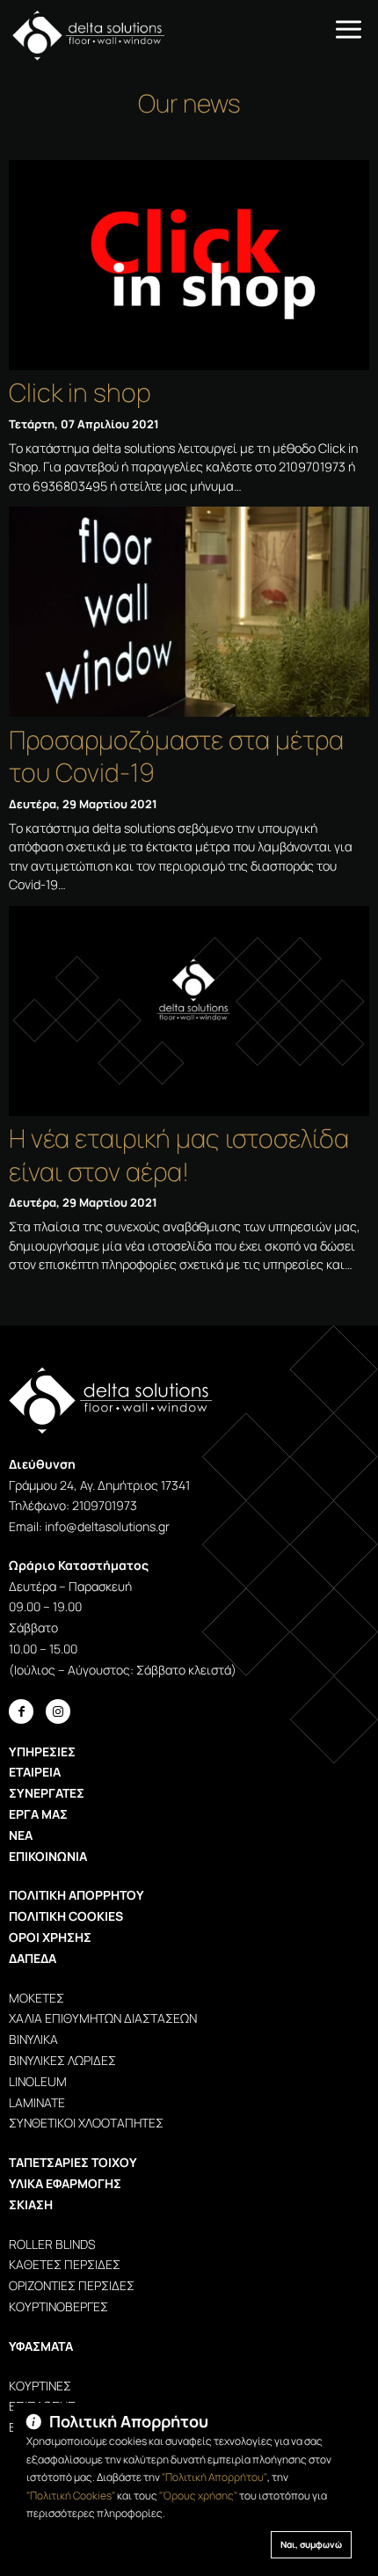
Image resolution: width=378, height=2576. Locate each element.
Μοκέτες (36, 1998)
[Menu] (349, 28)
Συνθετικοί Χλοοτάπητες (86, 2123)
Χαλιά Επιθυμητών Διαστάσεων (103, 2018)
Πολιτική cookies (66, 1916)
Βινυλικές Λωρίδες (62, 2060)
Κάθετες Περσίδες (65, 2264)
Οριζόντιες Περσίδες (72, 2285)
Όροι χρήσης (50, 1937)
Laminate (37, 2102)
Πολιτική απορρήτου (76, 1895)
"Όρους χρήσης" (198, 2496)
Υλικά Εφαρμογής (65, 2183)
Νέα (21, 1835)
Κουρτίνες (40, 2386)
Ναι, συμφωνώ (311, 2544)
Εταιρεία (35, 1772)
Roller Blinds (52, 2244)
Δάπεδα (33, 1958)
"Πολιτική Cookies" (71, 2496)
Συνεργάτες (47, 1793)
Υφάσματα (41, 2346)
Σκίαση (31, 2204)
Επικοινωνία (48, 1856)
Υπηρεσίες (42, 1751)
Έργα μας (38, 1814)
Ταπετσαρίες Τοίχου (73, 2162)
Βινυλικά (33, 2039)
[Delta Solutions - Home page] (82, 35)
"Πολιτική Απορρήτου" (214, 2477)
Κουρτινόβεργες (58, 2306)
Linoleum (38, 2081)
